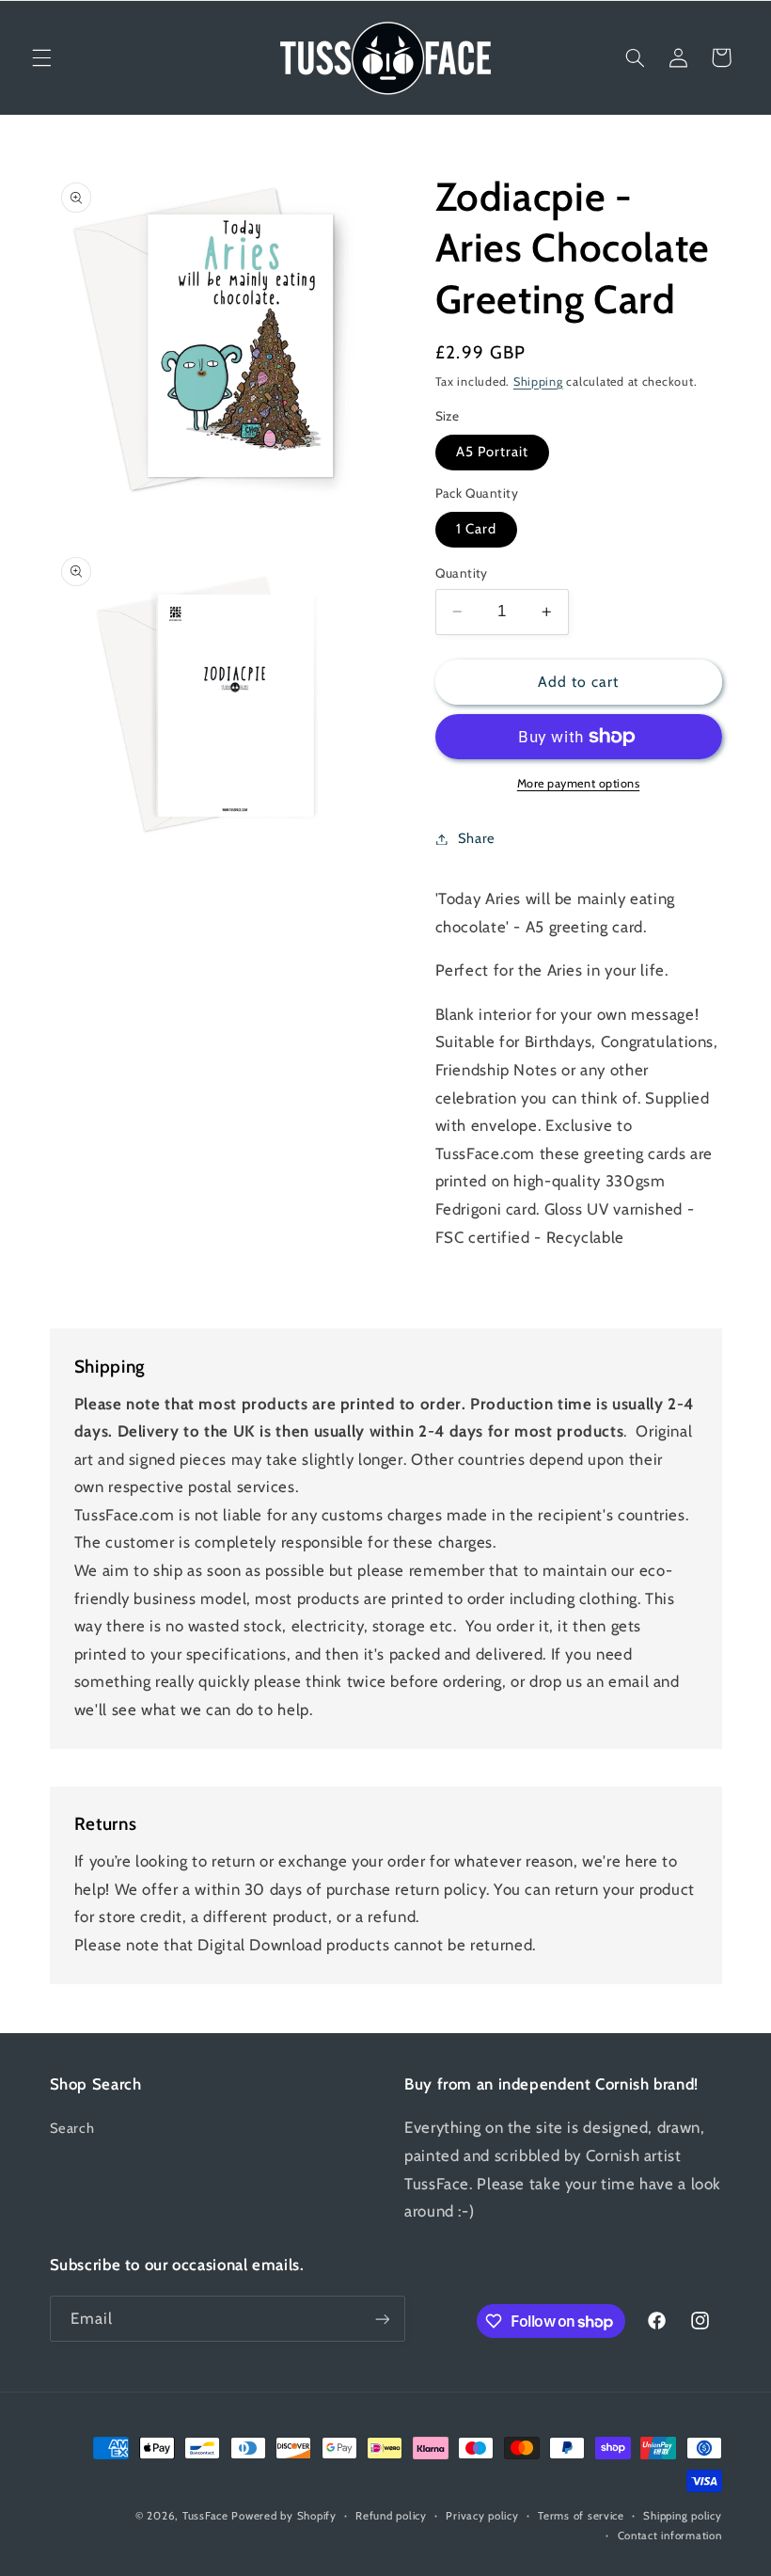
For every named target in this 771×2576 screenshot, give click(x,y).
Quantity (462, 573)
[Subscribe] (382, 2319)
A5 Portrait (493, 452)
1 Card (476, 529)
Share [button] (477, 838)
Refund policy (391, 2516)
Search (72, 2128)
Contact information (670, 2536)
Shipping (538, 382)
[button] (41, 57)
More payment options (579, 783)
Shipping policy (682, 2516)
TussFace (205, 2516)
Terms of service (581, 2516)
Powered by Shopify (283, 2516)
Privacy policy (482, 2516)
